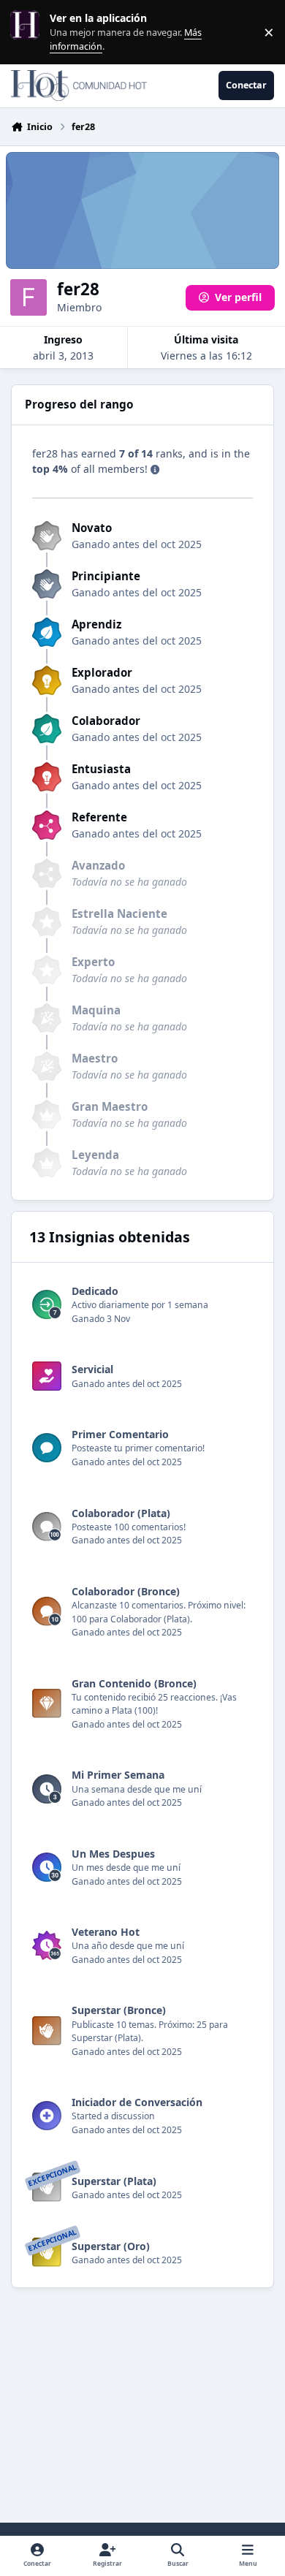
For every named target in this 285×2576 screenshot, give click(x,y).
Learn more (28, 32)
